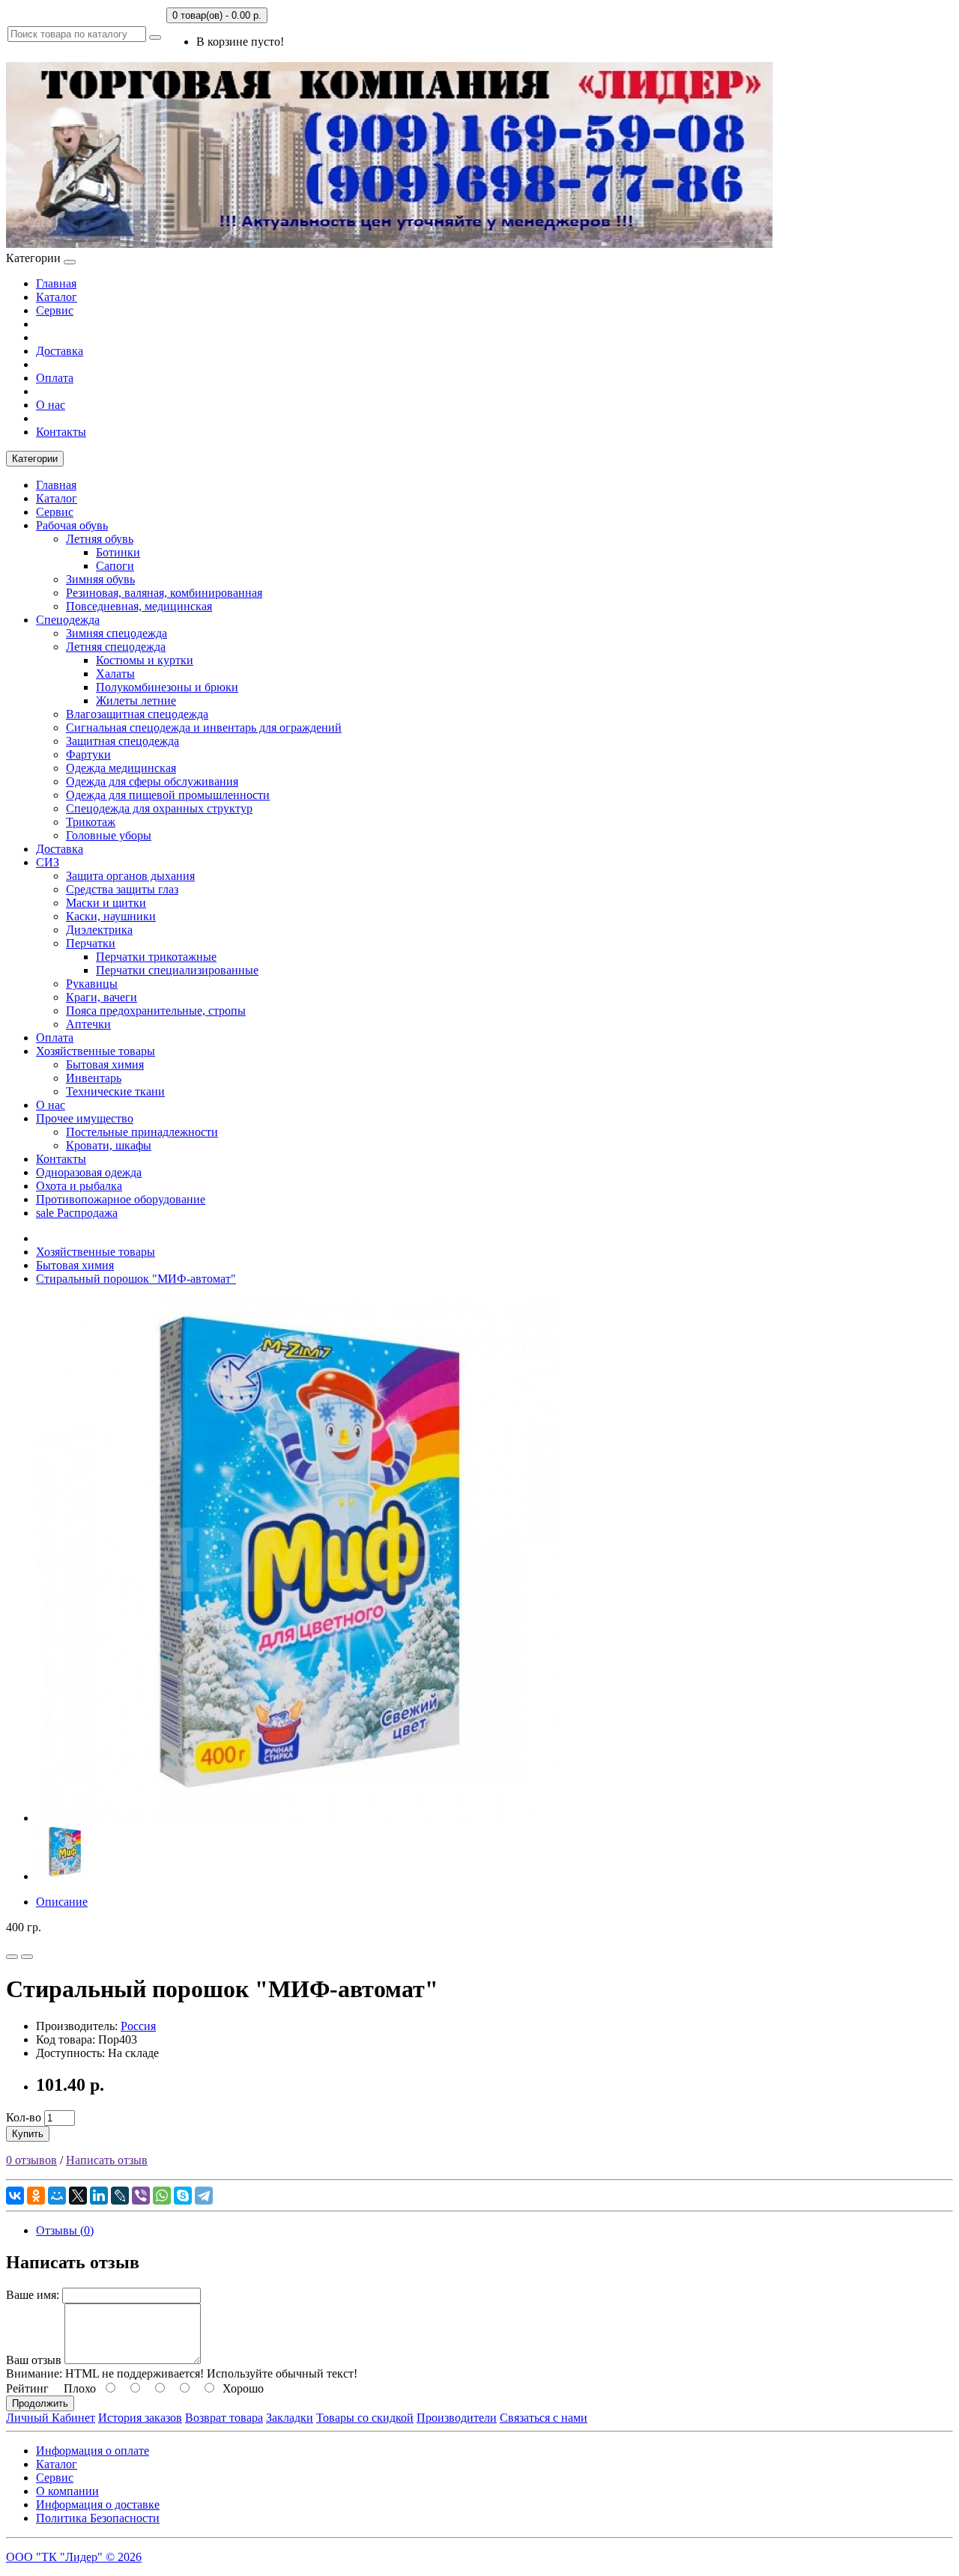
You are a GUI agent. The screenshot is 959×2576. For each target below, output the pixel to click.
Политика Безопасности (98, 2518)
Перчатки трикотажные (156, 957)
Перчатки (91, 943)
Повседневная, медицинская (139, 606)
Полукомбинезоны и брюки (167, 687)
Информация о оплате (93, 2451)
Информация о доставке (98, 2504)
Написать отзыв (107, 2160)
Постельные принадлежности (142, 1132)
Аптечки (88, 1024)
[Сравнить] (27, 1957)
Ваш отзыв (34, 2360)
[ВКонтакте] (15, 2196)
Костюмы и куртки (145, 660)
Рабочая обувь (72, 525)
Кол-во (24, 2117)
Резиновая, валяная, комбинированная (164, 593)
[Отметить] (12, 1957)
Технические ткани (115, 1091)
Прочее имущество (85, 1118)
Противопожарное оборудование (121, 1199)
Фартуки (88, 754)
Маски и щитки (106, 903)
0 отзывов (31, 2160)
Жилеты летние (136, 701)
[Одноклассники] (36, 2196)
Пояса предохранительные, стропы (156, 1011)
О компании (67, 2491)
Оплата (55, 378)
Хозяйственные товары (96, 1051)
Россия (138, 2026)
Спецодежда (68, 620)
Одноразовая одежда (89, 1172)
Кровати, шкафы (109, 1145)
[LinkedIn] (99, 2196)
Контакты (61, 432)
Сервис (55, 310)
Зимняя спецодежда (117, 633)
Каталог (57, 297)
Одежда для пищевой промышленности (168, 795)
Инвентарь (94, 1078)
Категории (35, 459)
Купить (28, 2134)
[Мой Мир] (57, 2196)
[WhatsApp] (162, 2196)
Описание (62, 1902)
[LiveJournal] (120, 2196)
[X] (78, 2196)
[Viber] (141, 2196)
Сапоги (115, 566)
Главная (56, 283)
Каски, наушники (111, 916)
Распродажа (77, 1213)
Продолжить (40, 2403)
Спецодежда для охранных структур (159, 808)
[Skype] (183, 2196)
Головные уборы (109, 835)
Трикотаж (91, 822)
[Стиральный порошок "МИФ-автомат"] (298, 1818)
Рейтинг (27, 2388)
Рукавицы (92, 984)
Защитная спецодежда (122, 741)
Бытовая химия (105, 1064)
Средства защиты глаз (122, 889)
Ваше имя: (33, 2295)
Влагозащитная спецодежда (137, 714)
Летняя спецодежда (116, 647)
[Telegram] (204, 2196)
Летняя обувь (100, 539)
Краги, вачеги (102, 997)
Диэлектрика (99, 930)
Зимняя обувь (100, 579)
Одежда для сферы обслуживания (152, 781)
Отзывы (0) (65, 2230)
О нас (51, 405)
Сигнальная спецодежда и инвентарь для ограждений (204, 727)
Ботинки (118, 552)
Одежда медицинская (121, 768)
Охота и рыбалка (79, 1186)
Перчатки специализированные (177, 970)
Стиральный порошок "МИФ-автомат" (136, 1279)
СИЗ (48, 862)
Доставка (60, 351)
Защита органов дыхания (130, 876)
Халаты (115, 674)
